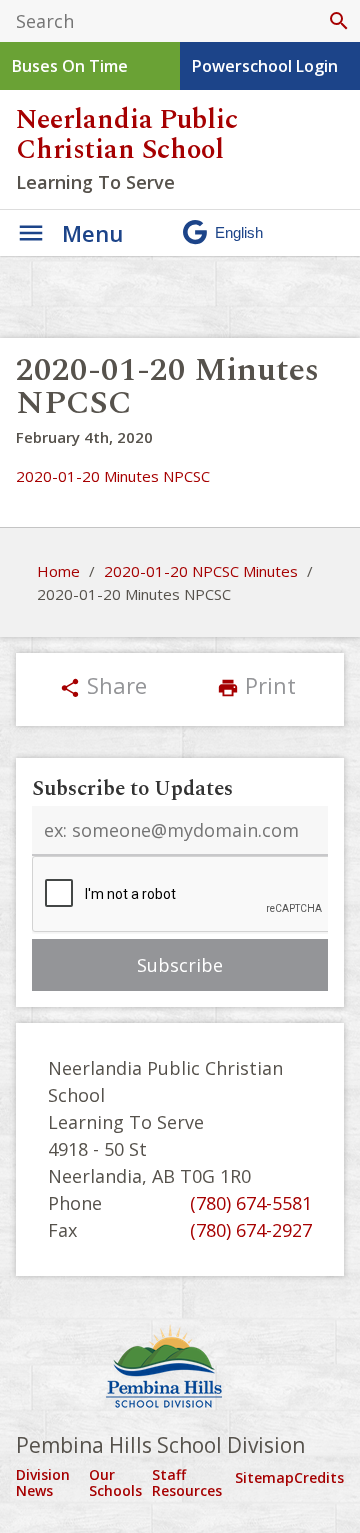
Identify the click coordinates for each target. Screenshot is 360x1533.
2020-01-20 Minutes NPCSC (113, 476)
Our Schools (115, 1482)
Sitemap (264, 1477)
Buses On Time (70, 66)
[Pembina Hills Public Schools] (180, 1369)
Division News (43, 1482)
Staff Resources (187, 1482)
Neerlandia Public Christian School (127, 135)
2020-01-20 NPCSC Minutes (201, 571)
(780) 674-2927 (251, 1230)
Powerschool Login (265, 66)
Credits (319, 1477)
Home (58, 571)
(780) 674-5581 (251, 1203)
